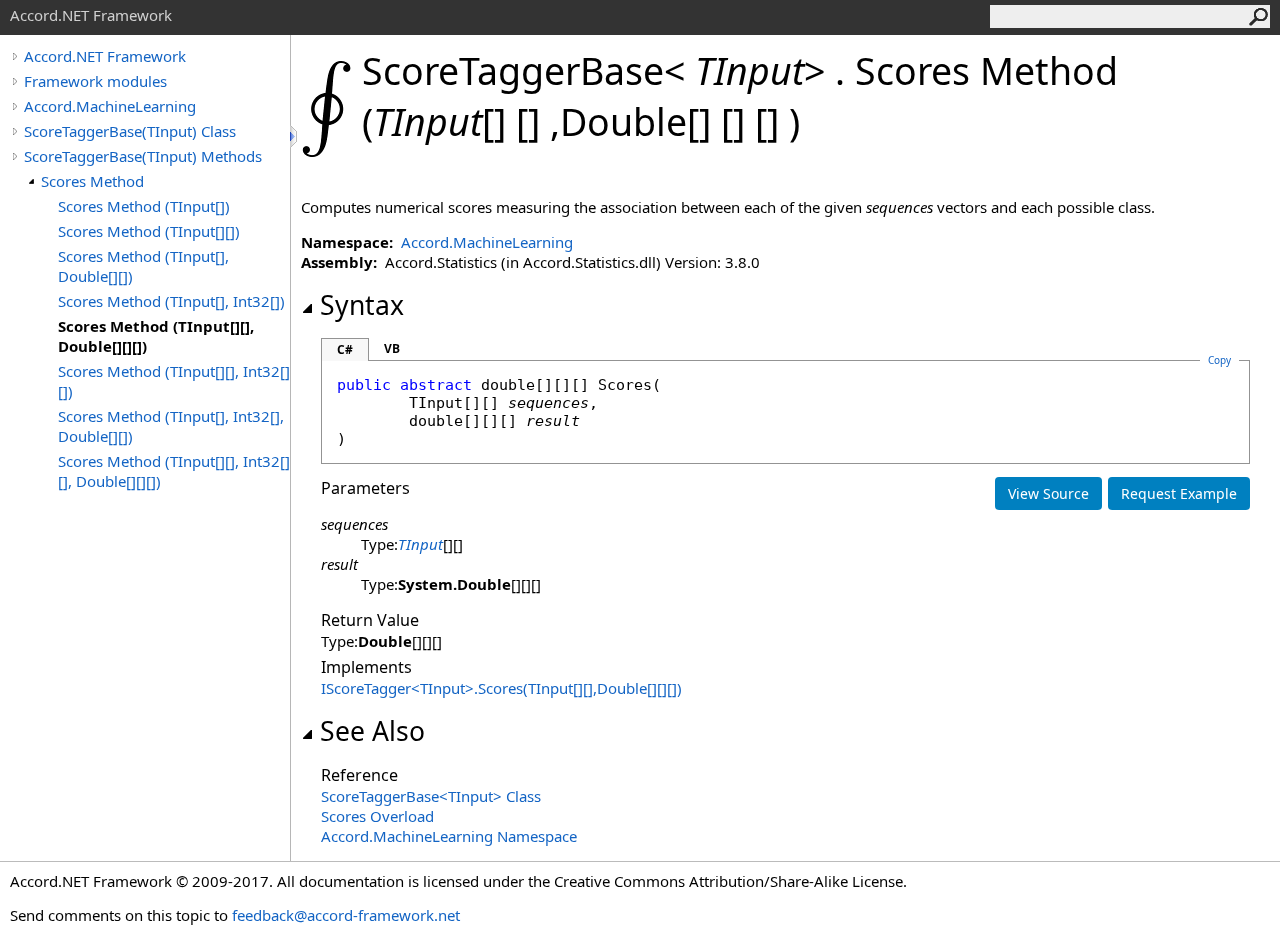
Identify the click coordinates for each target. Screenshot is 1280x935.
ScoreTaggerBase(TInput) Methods (143, 156)
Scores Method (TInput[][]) (149, 231)
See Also (372, 731)
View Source (1048, 493)
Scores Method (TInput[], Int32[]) (171, 301)
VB (392, 348)
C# (345, 349)
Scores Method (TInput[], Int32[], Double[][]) (171, 426)
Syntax (362, 305)
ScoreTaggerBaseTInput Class (431, 796)
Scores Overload (377, 816)
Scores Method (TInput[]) (144, 206)
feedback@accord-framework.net (346, 915)
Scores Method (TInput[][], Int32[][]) (174, 381)
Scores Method (92, 181)
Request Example (1179, 493)
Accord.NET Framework (105, 56)
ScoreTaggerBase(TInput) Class (130, 131)
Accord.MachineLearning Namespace (449, 836)
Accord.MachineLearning (110, 106)
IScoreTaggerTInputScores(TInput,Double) (501, 688)
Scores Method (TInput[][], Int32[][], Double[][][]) (174, 471)
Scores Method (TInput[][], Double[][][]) (156, 336)
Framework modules (95, 81)
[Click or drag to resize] (295, 136)
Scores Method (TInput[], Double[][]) (143, 266)
